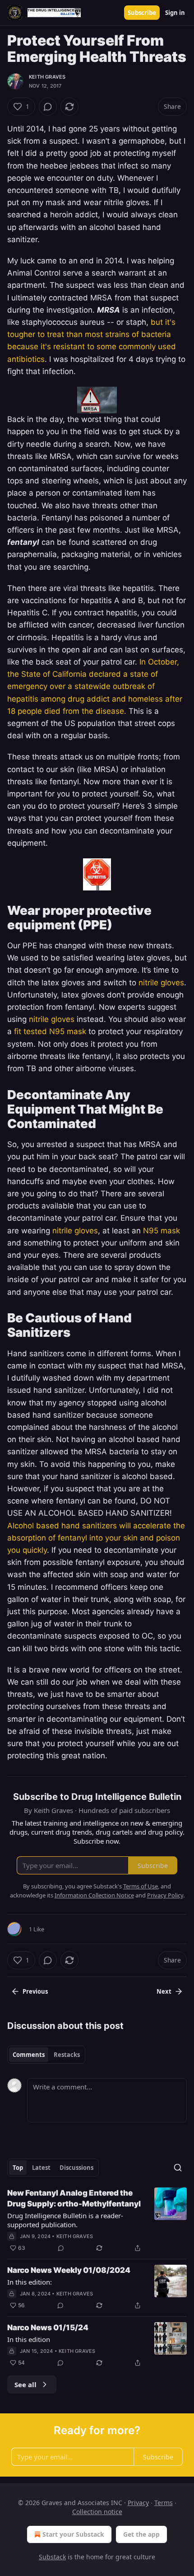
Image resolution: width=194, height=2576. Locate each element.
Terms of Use (141, 1886)
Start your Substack (73, 2534)
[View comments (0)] (48, 107)
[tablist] (46, 2055)
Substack (52, 2557)
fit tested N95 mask (50, 1031)
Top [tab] (18, 2168)
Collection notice (97, 2512)
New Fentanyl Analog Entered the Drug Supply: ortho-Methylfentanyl (74, 2198)
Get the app (141, 2534)
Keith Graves (47, 77)
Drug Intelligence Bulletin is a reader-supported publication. (65, 2220)
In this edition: (30, 2282)
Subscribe (142, 13)
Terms (164, 2503)
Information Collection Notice (94, 1895)
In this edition (29, 2339)
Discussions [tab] (76, 2168)
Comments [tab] (29, 2055)
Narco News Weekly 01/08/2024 (69, 2270)
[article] (97, 2220)
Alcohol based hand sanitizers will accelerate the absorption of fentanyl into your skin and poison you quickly (96, 1538)
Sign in (175, 13)
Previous (35, 1991)
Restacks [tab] (67, 2055)
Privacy (138, 2503)
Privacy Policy (165, 1895)
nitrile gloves (161, 983)
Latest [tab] (41, 2168)
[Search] (178, 2168)
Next (164, 1991)
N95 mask (162, 1231)
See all (25, 2384)
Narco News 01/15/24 (48, 2328)
